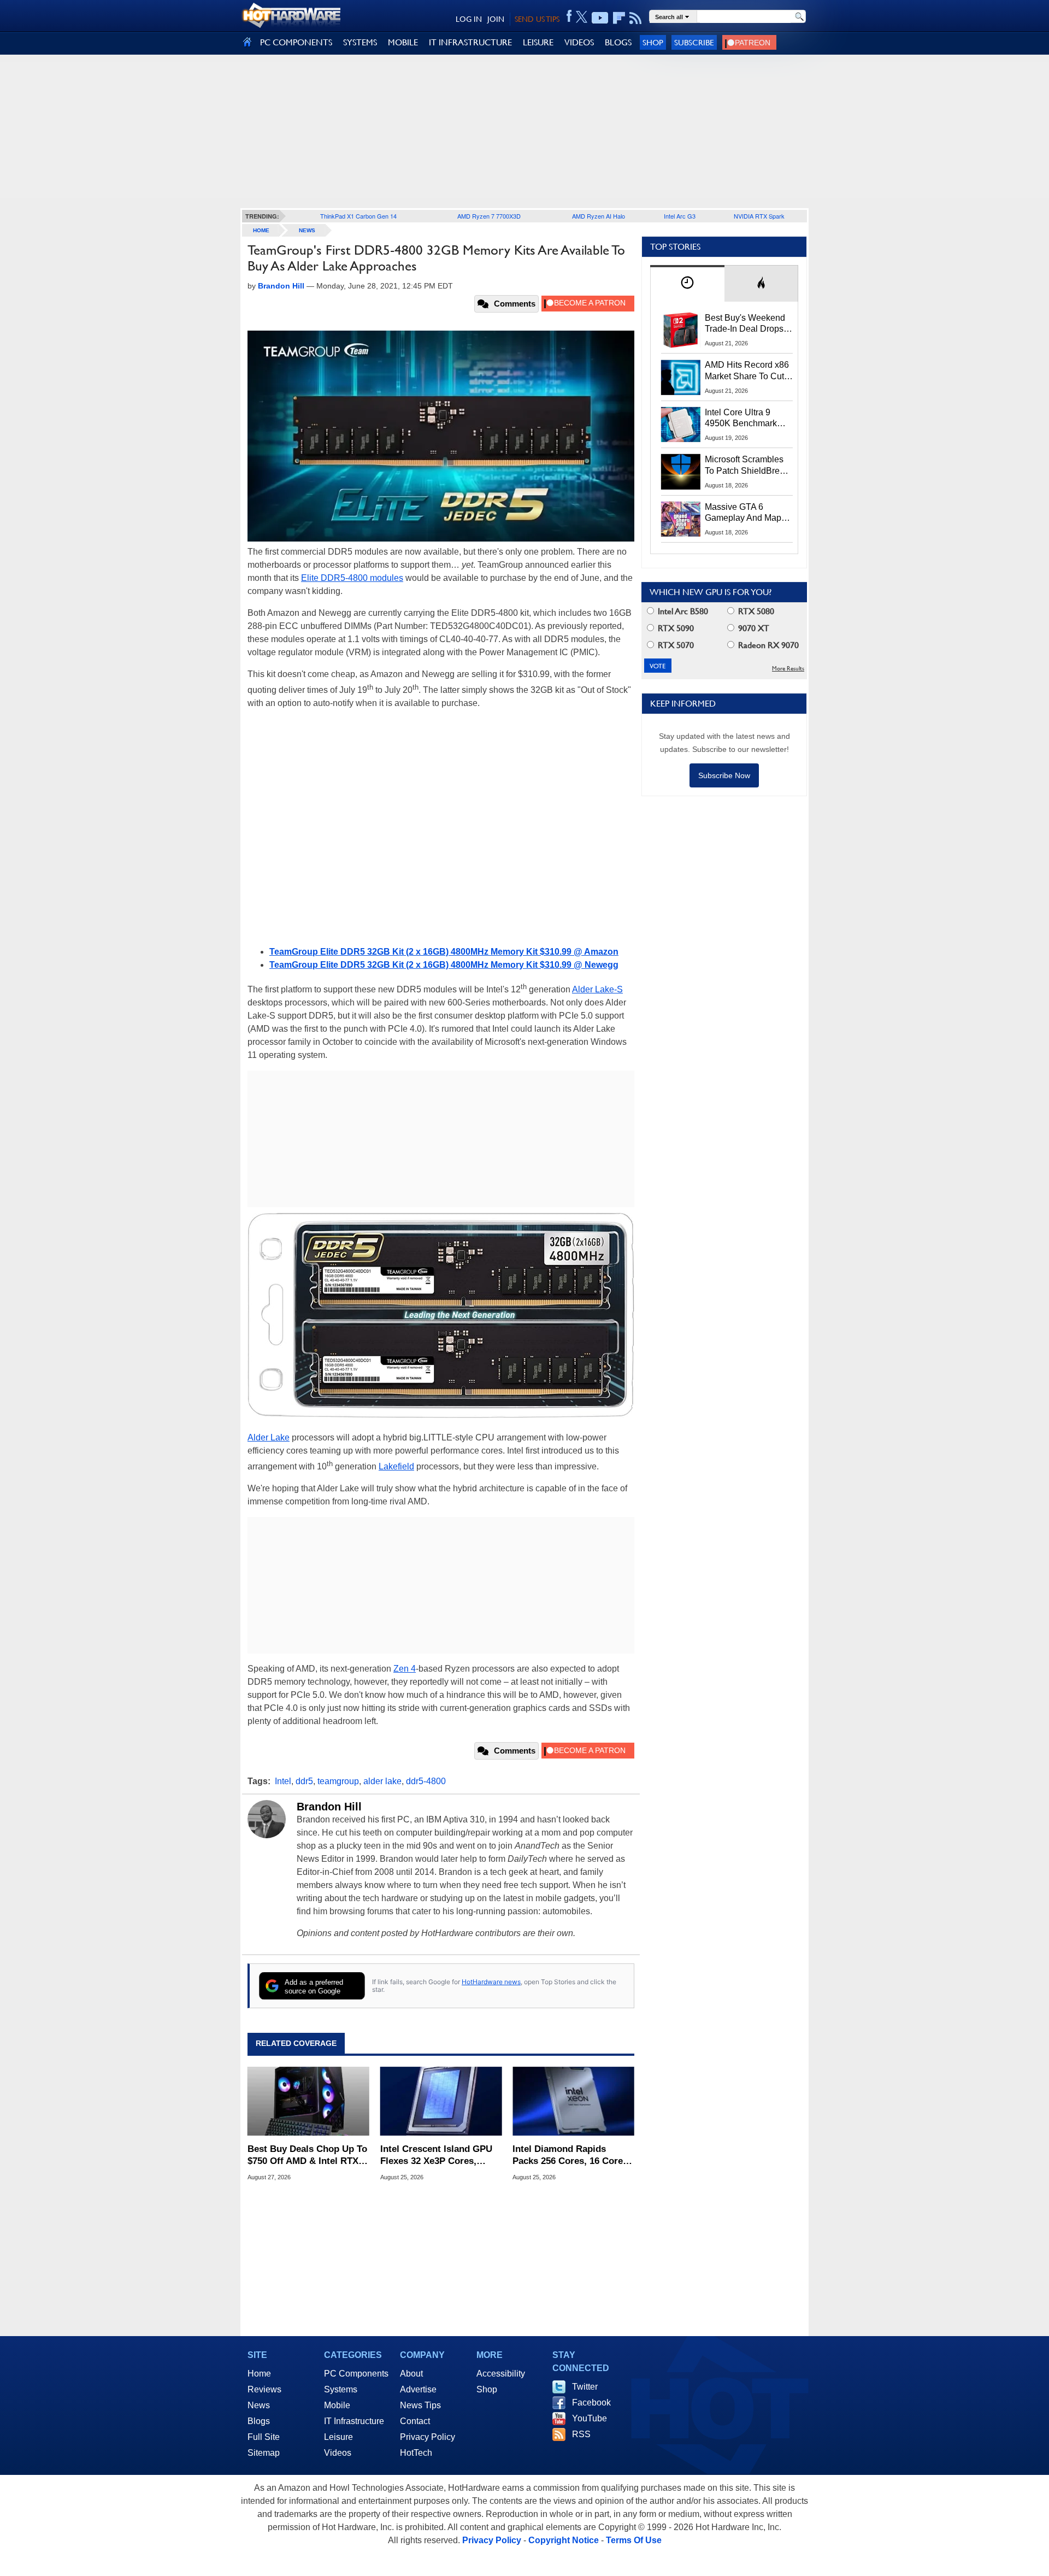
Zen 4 (405, 1669)
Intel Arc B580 (682, 611)
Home (259, 2374)
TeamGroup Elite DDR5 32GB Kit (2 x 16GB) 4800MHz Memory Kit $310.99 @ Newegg (444, 965)
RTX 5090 (675, 628)
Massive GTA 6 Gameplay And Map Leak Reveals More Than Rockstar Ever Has (743, 513)
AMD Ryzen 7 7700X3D (489, 216)
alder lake (382, 1781)
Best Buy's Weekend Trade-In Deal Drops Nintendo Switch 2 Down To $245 (745, 324)
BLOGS (618, 42)
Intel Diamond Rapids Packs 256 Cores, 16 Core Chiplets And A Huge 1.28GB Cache (568, 2156)
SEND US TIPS (537, 19)
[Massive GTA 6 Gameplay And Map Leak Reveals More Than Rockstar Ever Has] (681, 519)
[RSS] (636, 18)
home (261, 230)
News (307, 230)
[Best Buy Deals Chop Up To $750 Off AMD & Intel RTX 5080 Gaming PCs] (308, 2101)
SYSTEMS (360, 42)
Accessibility (501, 2374)
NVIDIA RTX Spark (759, 216)
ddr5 (304, 1781)
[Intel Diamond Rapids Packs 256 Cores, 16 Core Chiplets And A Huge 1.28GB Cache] (573, 2101)
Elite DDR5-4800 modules (352, 578)
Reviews (264, 2389)
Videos (338, 2453)
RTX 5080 (755, 611)
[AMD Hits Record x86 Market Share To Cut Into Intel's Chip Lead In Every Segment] (681, 377)
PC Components (356, 2374)
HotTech (416, 2453)
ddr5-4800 (426, 1781)
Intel (283, 1781)
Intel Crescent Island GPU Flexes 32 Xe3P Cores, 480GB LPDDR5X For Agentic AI (436, 2156)
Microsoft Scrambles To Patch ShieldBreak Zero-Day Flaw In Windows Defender (747, 466)
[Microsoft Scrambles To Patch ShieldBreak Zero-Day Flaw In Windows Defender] (681, 472)
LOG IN (469, 19)
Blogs (259, 2421)
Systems (341, 2389)
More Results (788, 669)
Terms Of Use (634, 2540)
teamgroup (338, 1781)
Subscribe (694, 42)
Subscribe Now (724, 775)
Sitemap (264, 2453)
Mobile (337, 2405)
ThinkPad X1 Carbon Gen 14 (358, 216)
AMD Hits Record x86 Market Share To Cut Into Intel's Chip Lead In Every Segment (747, 371)
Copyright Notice (564, 2540)
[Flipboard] (619, 18)
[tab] (687, 283)
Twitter (585, 2387)
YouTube (590, 2418)
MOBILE (403, 42)
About (411, 2374)
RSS (581, 2434)
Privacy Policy (428, 2437)
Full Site (264, 2437)
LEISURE (538, 42)
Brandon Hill (329, 1807)
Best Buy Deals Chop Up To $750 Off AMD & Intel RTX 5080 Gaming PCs (307, 2156)
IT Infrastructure (354, 2421)
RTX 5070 (675, 645)
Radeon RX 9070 (767, 645)
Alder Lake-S (597, 989)
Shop (653, 42)
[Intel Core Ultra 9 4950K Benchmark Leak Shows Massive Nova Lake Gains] (681, 425)
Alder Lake (269, 1437)
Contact (415, 2421)
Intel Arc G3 (680, 216)
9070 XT (753, 628)
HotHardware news (491, 1982)
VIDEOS (579, 42)
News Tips (420, 2405)
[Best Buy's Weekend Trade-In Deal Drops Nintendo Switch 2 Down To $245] (681, 330)
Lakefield (396, 1466)
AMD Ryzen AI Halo (599, 216)
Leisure (338, 2437)
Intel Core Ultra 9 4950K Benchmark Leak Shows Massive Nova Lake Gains (746, 419)
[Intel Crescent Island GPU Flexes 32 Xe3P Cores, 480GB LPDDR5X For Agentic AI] (441, 2101)
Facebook (591, 2402)
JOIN (496, 19)
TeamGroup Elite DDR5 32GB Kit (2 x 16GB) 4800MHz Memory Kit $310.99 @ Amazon (444, 952)
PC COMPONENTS (296, 42)
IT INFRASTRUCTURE (470, 42)
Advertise (418, 2389)
